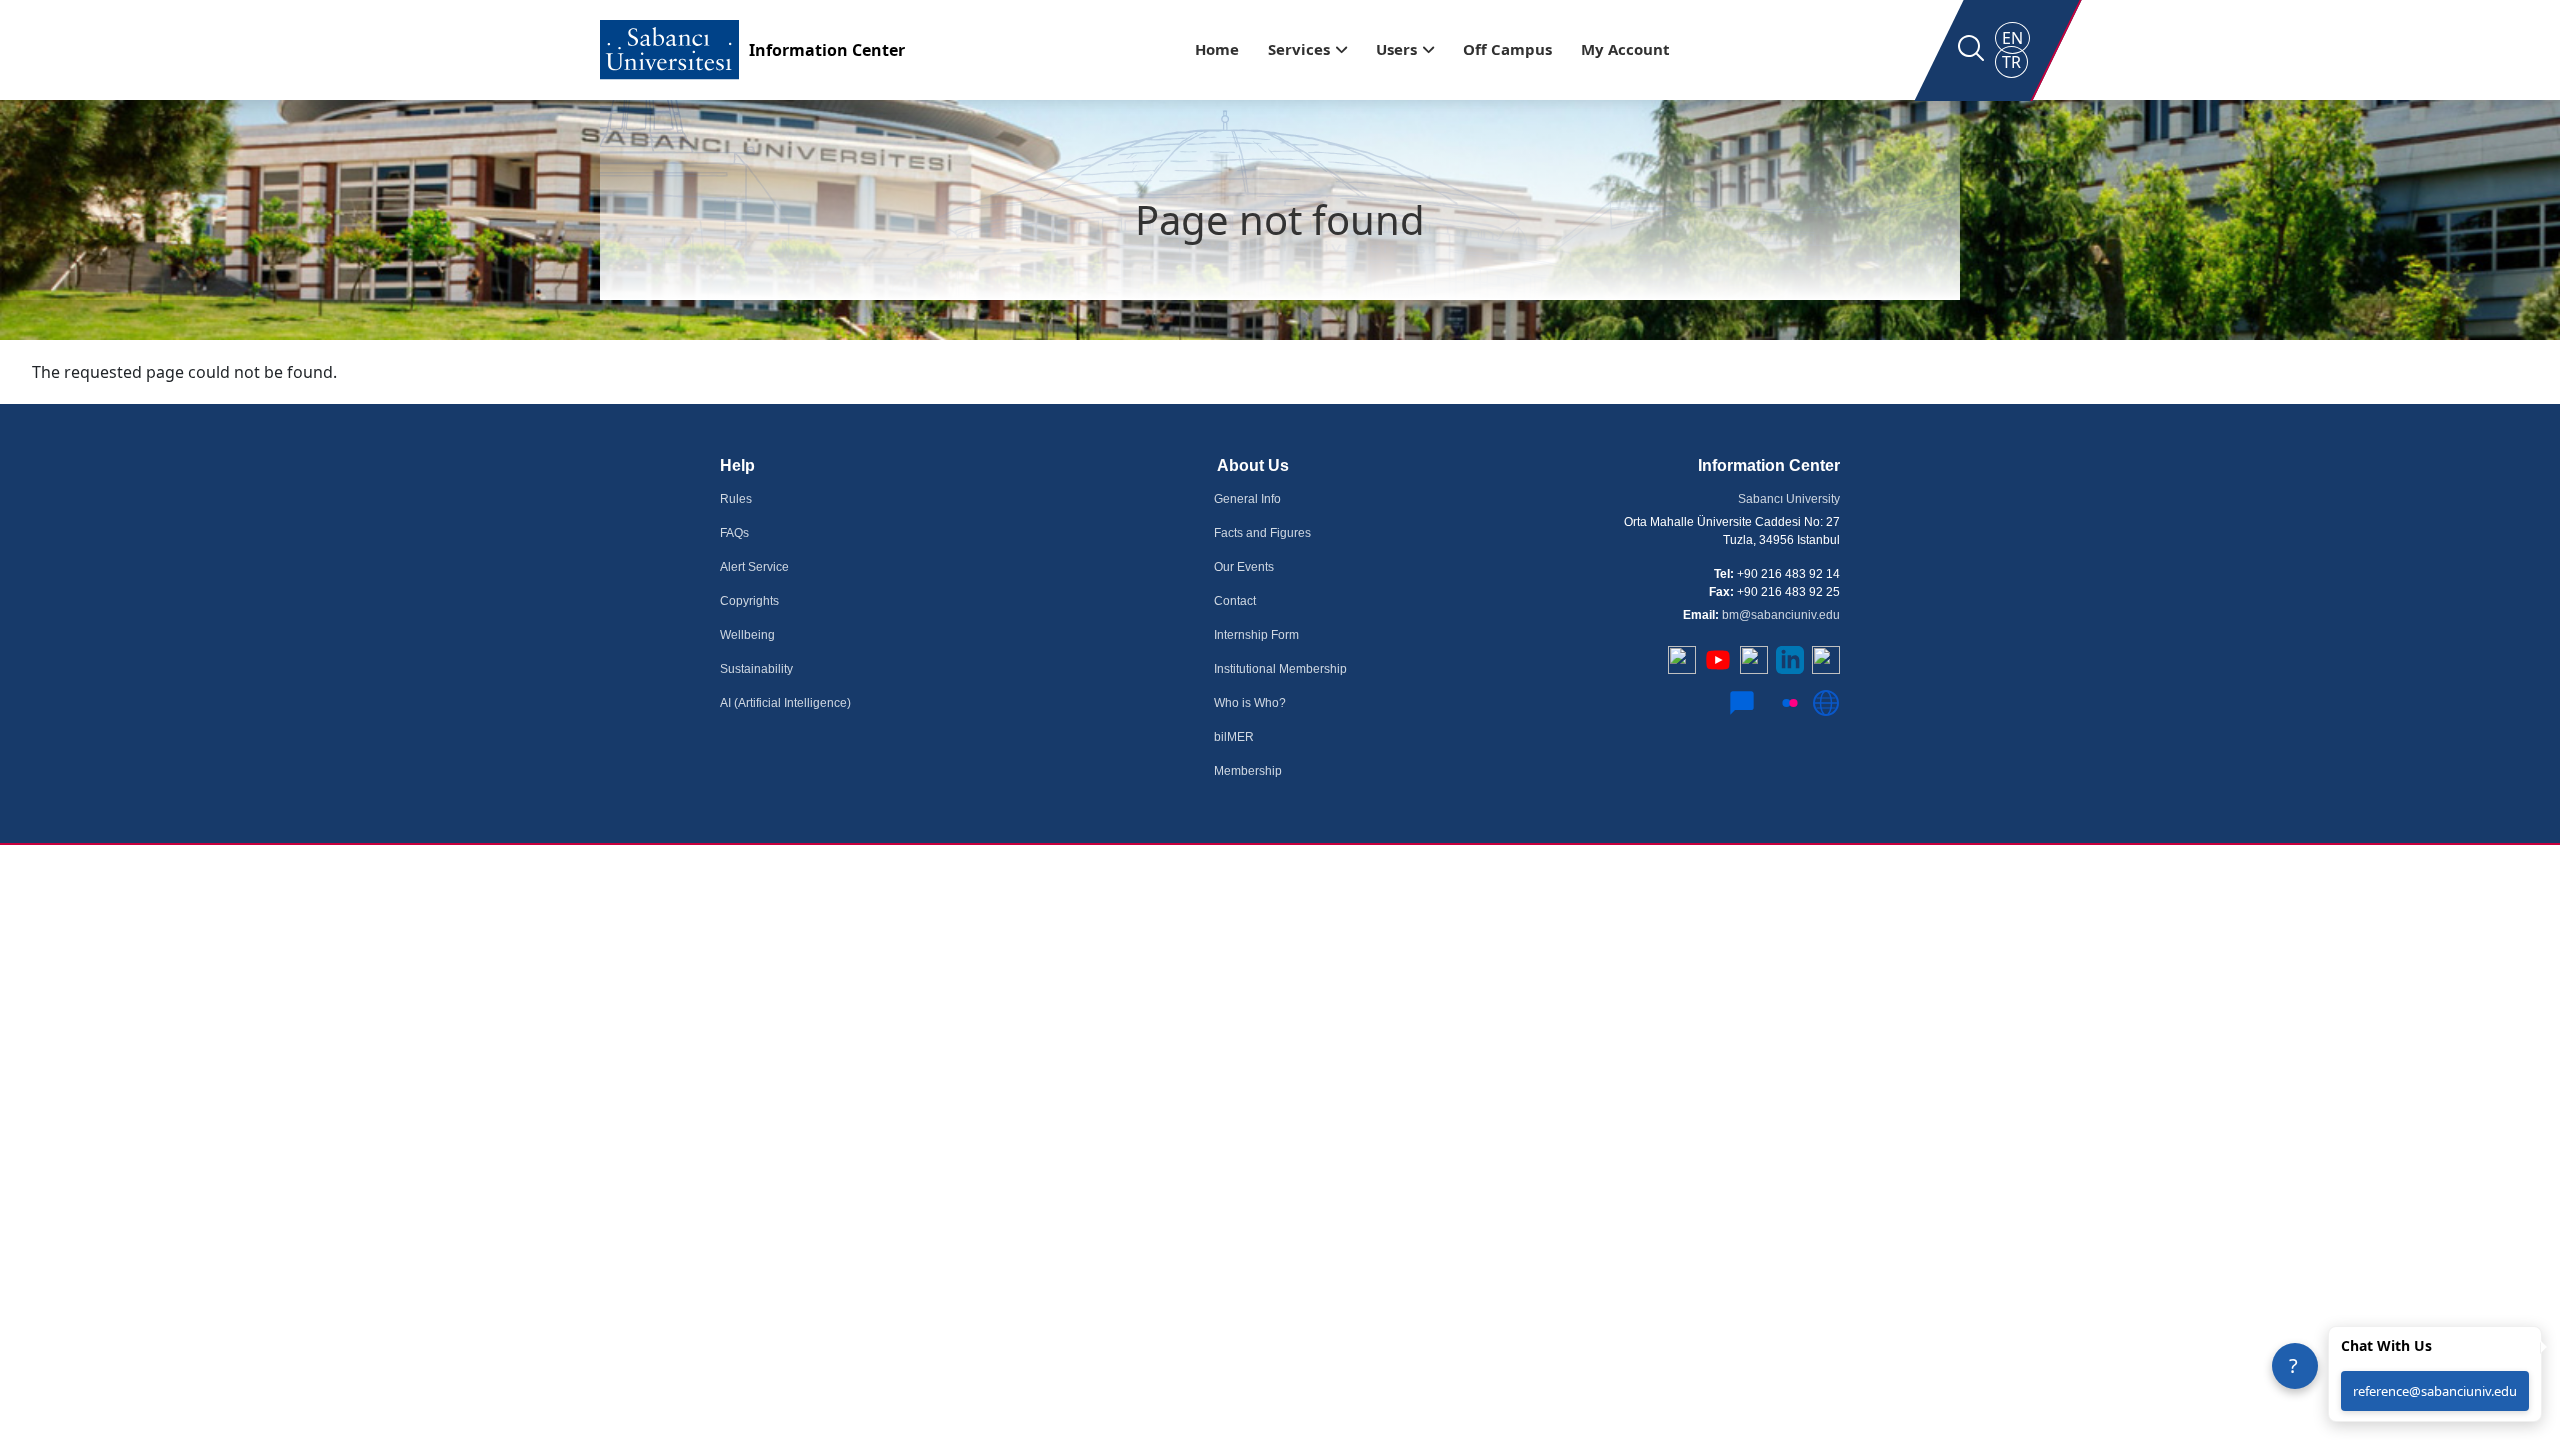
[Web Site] (1826, 710)
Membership (1248, 771)
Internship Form (1256, 635)
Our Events (1244, 567)
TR (2011, 62)
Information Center (827, 50)
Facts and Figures (1262, 533)
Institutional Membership (1280, 669)
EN (2012, 38)
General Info (1247, 499)
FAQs (734, 533)
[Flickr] (1790, 710)
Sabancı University (1789, 499)
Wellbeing (747, 635)
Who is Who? (1250, 703)
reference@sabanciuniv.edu (2435, 1391)
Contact (1235, 601)
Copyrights (749, 601)
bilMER (1234, 737)
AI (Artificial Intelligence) (785, 703)
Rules (736, 499)
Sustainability (756, 669)
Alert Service (754, 567)
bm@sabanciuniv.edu (1781, 615)
